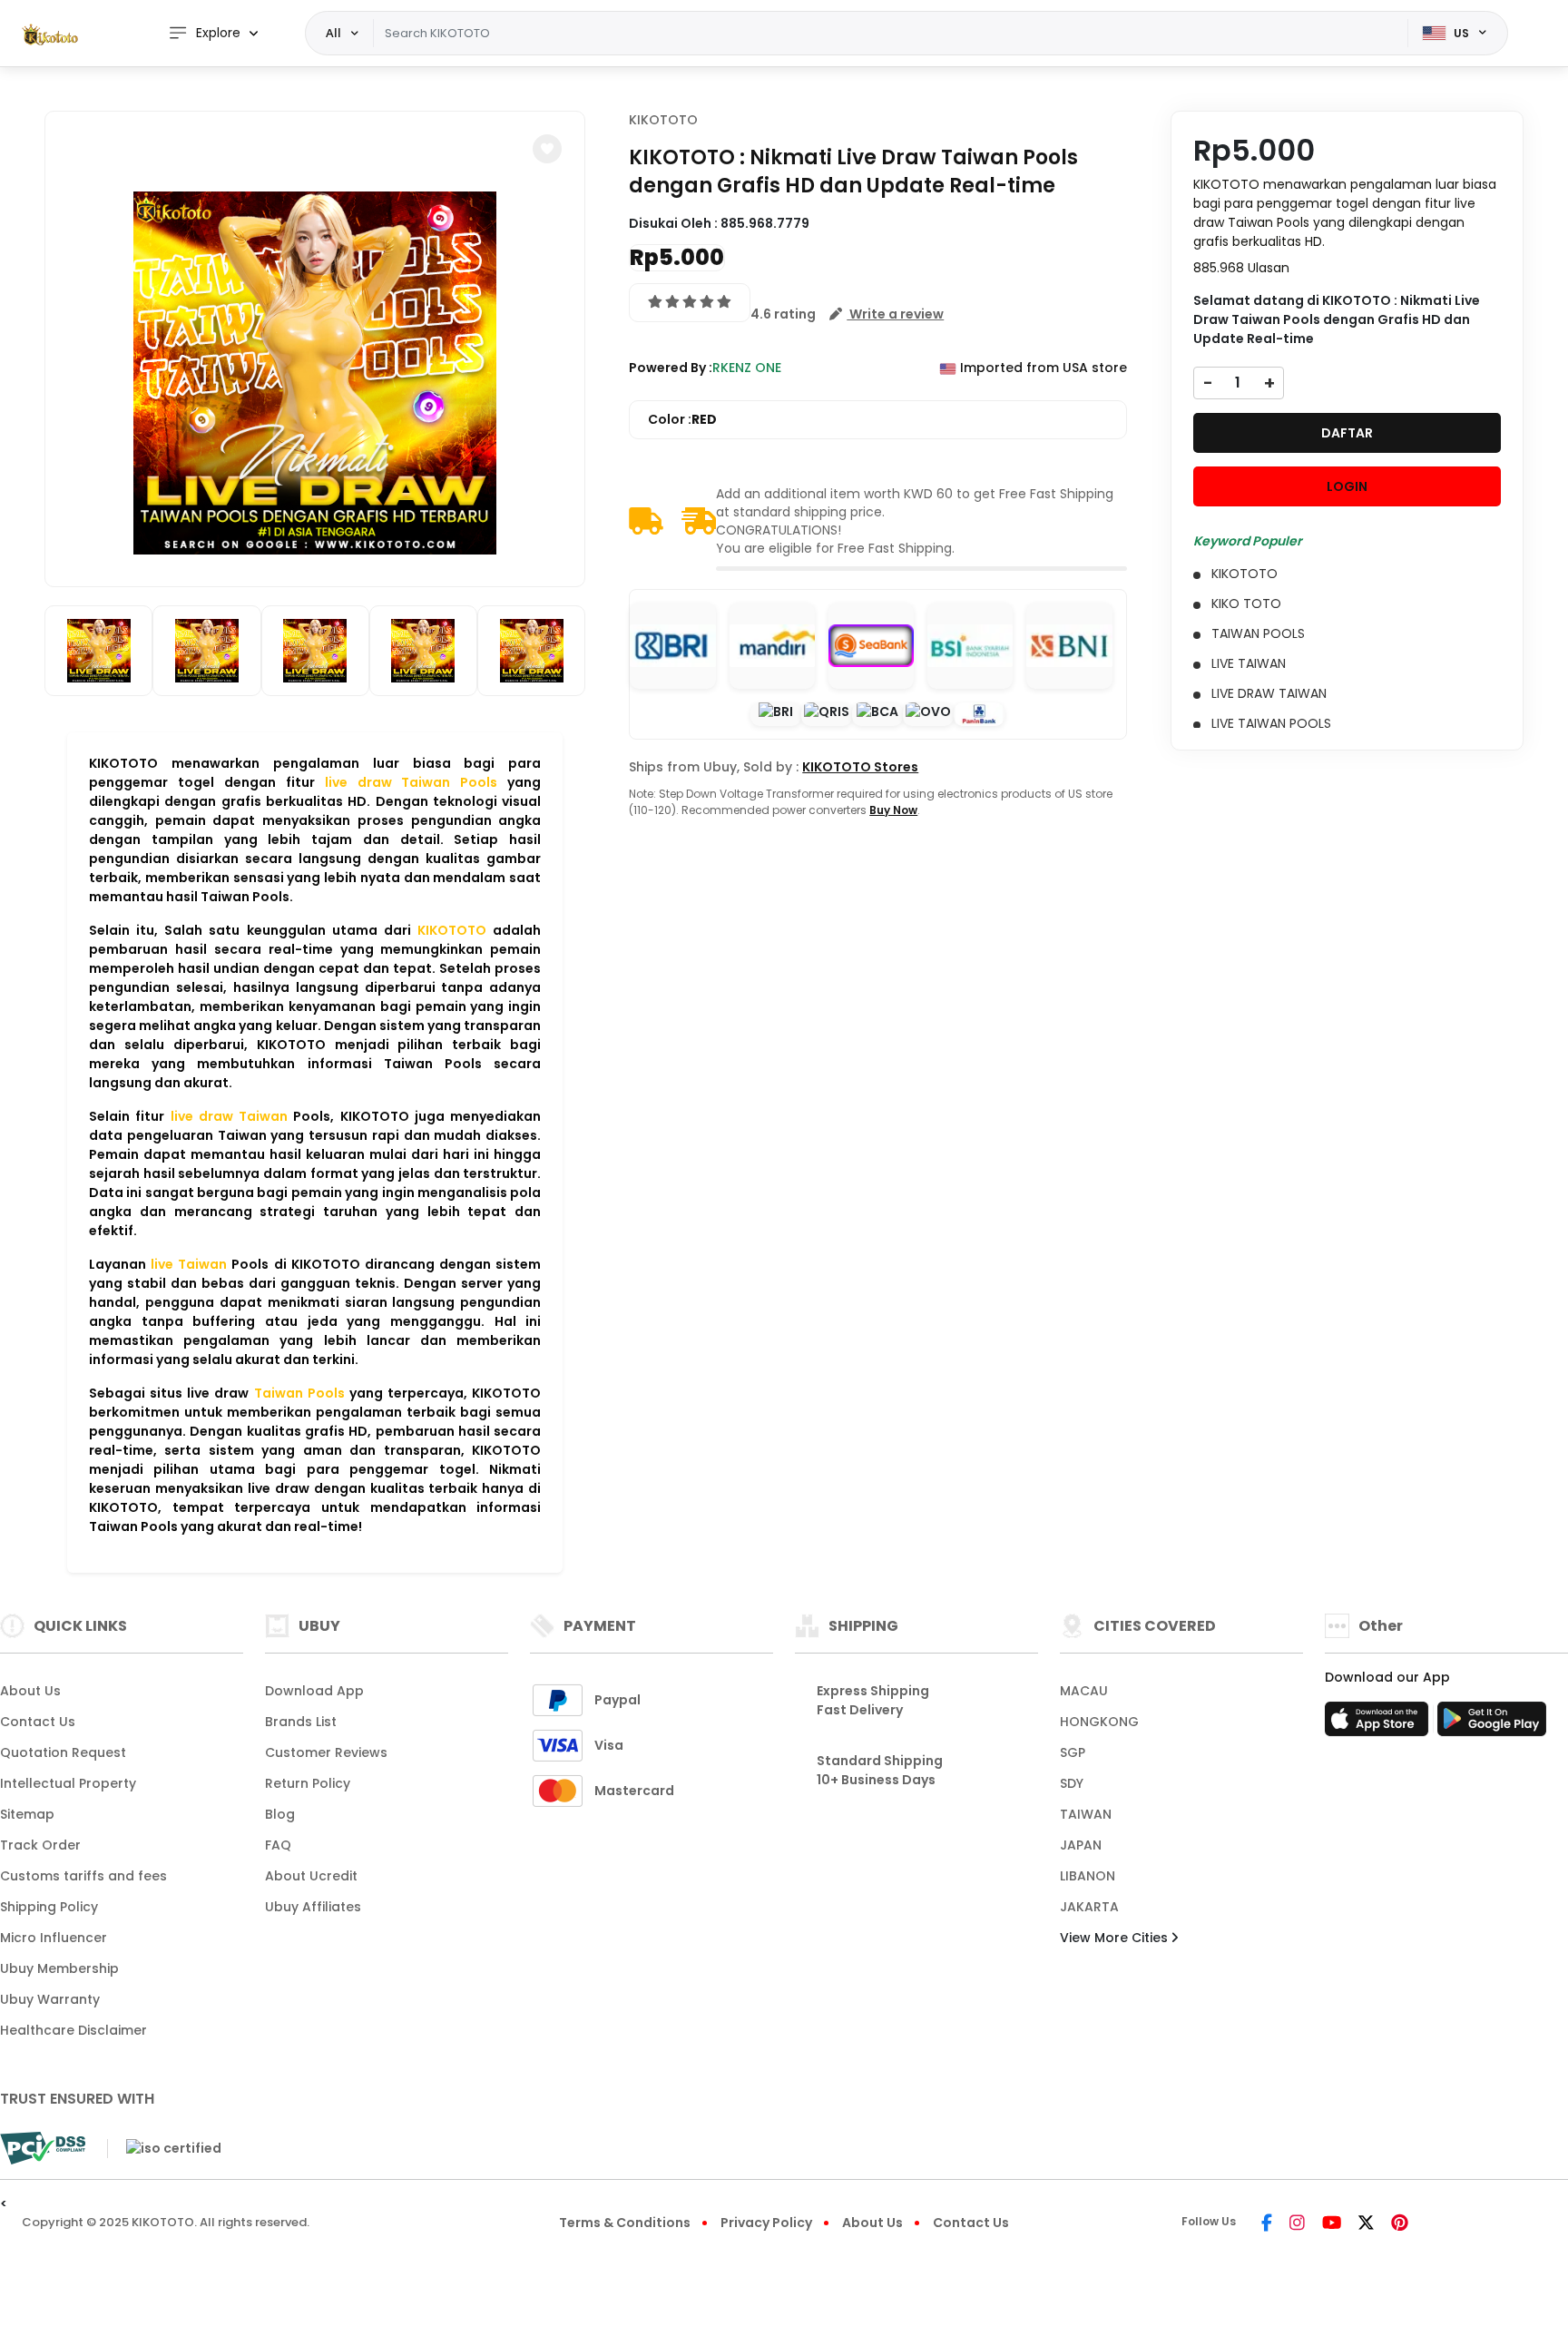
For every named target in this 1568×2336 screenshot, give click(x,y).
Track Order (40, 1845)
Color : (682, 419)
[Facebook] (1267, 2224)
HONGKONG (1099, 1722)
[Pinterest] (1400, 2224)
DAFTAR (1347, 433)
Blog (280, 1814)
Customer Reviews (326, 1752)
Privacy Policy (766, 2223)
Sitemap (27, 1814)
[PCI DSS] (43, 2148)
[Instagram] (1297, 2224)
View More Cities (1116, 1938)
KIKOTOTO (663, 120)
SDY (1072, 1783)
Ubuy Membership (59, 1968)
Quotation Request (63, 1752)
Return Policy (308, 1783)
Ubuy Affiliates (313, 1907)
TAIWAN (1086, 1814)
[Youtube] (1332, 2224)
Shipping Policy (49, 1907)
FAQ (278, 1845)
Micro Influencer (54, 1938)
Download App (314, 1691)
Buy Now (893, 810)
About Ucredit (311, 1876)
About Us (30, 1691)
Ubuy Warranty (50, 1999)
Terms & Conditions (625, 2223)
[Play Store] (1492, 1724)
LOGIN (1347, 486)
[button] (547, 149)
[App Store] (1379, 1724)
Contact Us (38, 1722)
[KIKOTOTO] (50, 34)
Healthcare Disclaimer (73, 2030)
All (333, 33)
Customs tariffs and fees (83, 1876)
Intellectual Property (68, 1783)
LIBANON (1088, 1876)
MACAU (1084, 1691)
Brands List (301, 1722)
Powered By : (671, 368)
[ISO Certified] (164, 2147)
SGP (1073, 1752)
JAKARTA (1089, 1907)
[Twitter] (1366, 2224)
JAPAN (1081, 1845)
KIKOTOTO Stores (860, 767)
